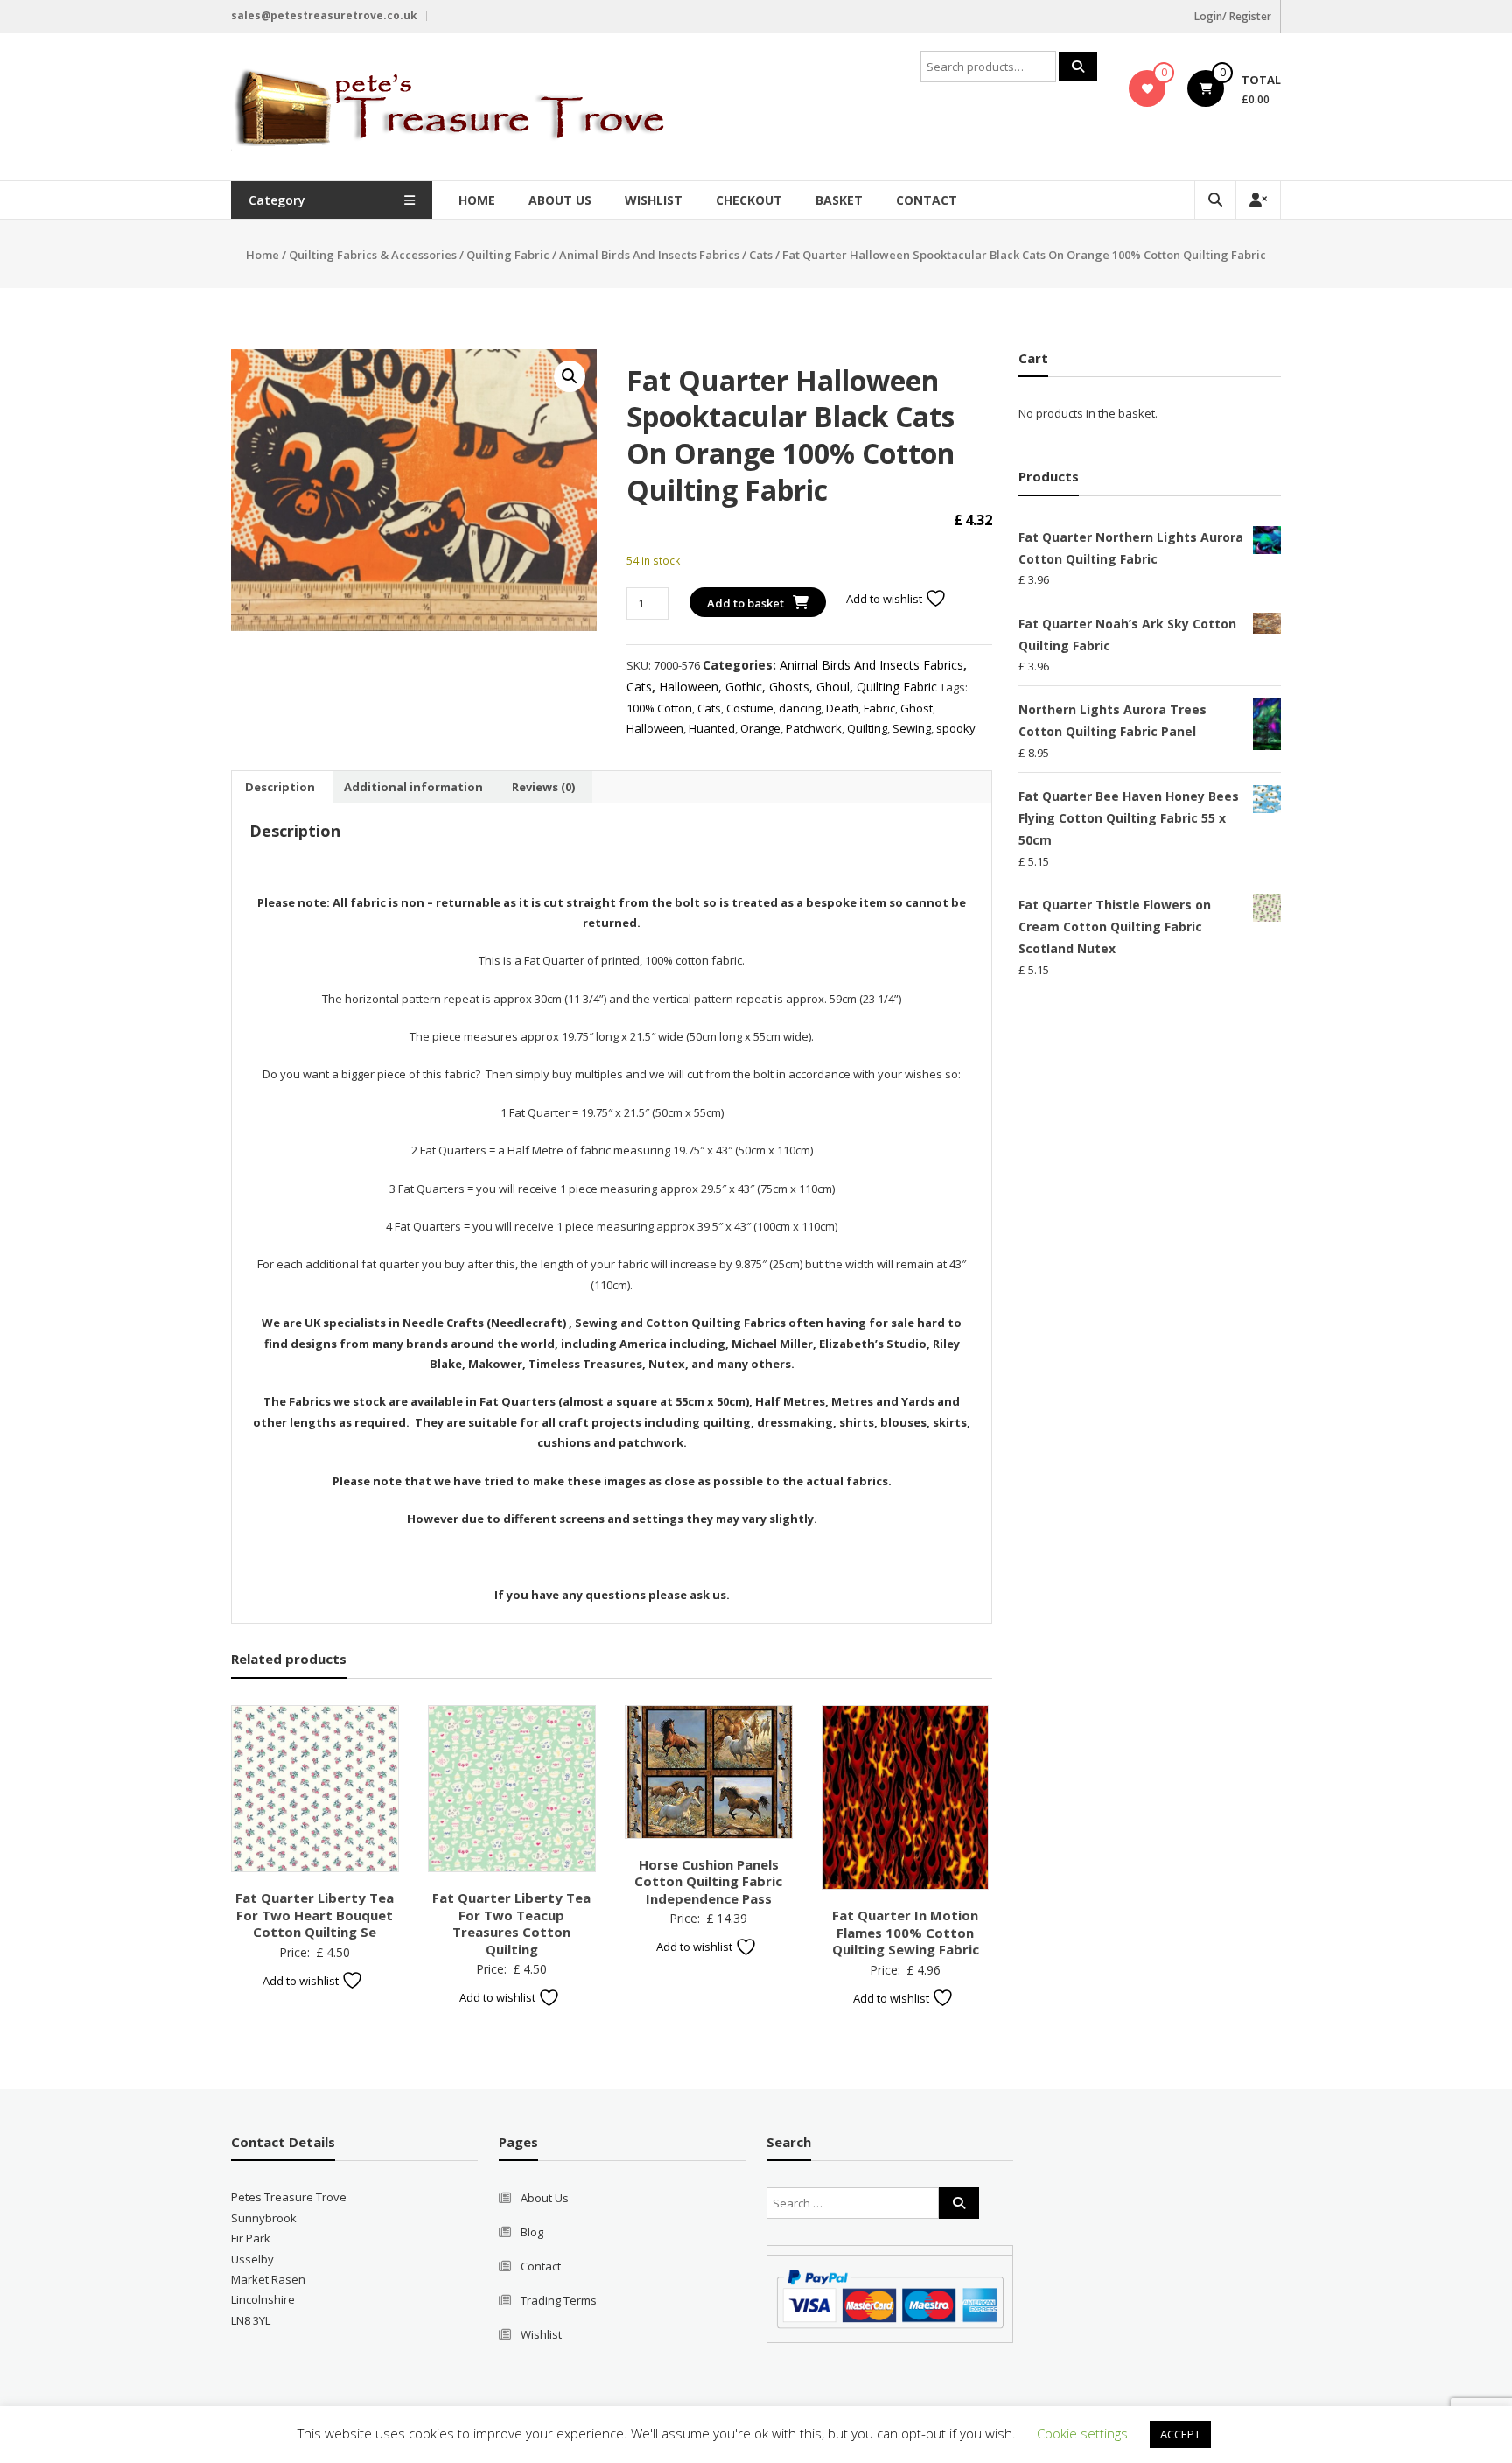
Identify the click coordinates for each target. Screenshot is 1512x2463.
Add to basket (745, 603)
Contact (927, 200)
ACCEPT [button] (1180, 2434)
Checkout (749, 200)
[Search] (1078, 67)
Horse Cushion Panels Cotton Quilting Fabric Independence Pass (708, 1881)
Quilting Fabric (508, 255)
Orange (760, 728)
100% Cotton (659, 708)
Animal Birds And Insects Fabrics (649, 255)
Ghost (917, 708)
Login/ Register (1233, 16)
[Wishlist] (1148, 88)
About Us (560, 200)
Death (842, 708)
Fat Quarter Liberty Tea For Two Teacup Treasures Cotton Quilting (511, 1923)
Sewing (912, 728)
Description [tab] (280, 787)
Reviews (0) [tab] (543, 787)
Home (477, 200)
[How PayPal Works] (890, 2298)
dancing (800, 708)
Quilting (867, 728)
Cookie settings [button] (1082, 2433)
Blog (532, 2232)
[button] (570, 376)
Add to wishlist (885, 599)
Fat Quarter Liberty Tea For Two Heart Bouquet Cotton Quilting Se (315, 1915)
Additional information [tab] (413, 787)
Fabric (879, 708)
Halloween (655, 728)
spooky (956, 728)
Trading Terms (559, 2300)
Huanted (712, 728)
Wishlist (654, 200)
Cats (761, 255)
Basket (839, 200)
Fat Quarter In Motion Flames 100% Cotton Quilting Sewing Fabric (906, 1932)
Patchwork (814, 728)
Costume (750, 708)
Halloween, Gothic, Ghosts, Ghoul (754, 687)
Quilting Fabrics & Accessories (373, 255)
